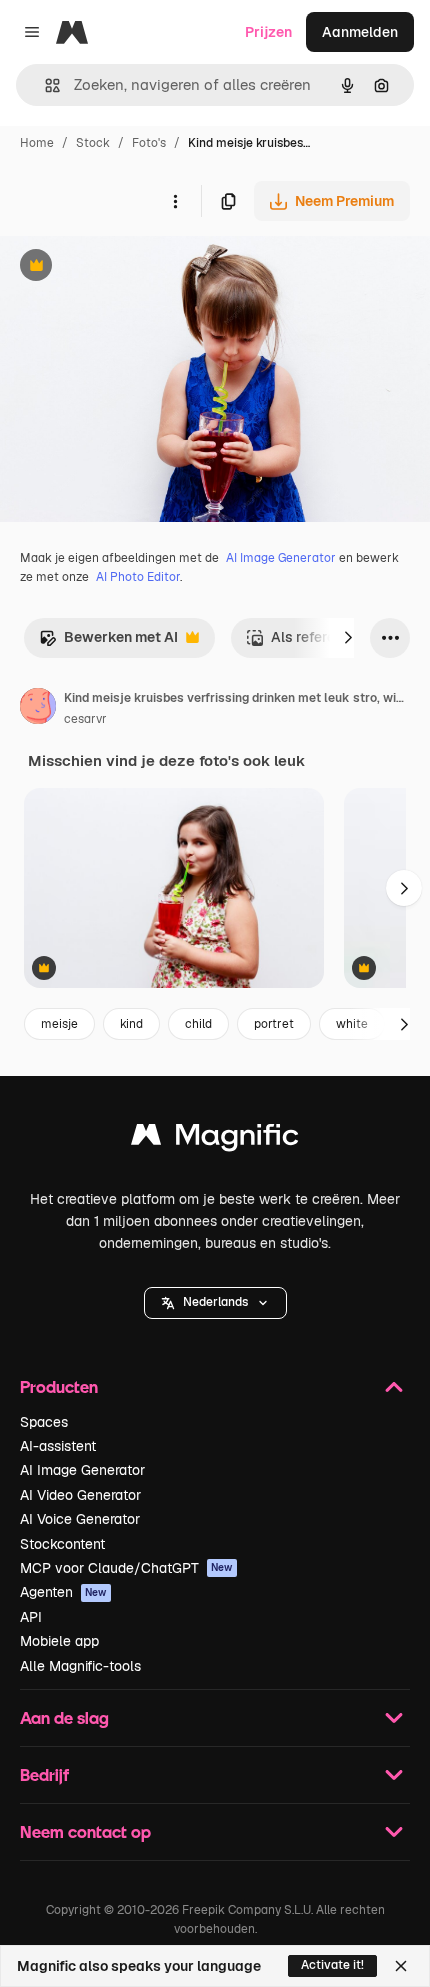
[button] (215, 1303)
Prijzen (268, 32)
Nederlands (215, 1302)
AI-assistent (58, 1446)
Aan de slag (64, 1717)
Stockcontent (62, 1544)
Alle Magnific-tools (80, 1666)
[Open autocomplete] (44, 85)
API (31, 1617)
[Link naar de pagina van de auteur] (38, 709)
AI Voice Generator (80, 1519)
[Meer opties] (175, 201)
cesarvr (85, 719)
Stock (93, 143)
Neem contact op (85, 1831)
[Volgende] (348, 638)
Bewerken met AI (108, 642)
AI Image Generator (281, 558)
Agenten (63, 1592)
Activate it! (332, 1965)
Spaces (44, 1422)
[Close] (401, 1966)
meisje (59, 1024)
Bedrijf (44, 1774)
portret (274, 1024)
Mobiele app (59, 1641)
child (198, 1024)
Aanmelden (360, 32)
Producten (59, 1386)
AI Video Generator (80, 1495)
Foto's (149, 143)
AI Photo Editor (138, 577)
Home (37, 143)
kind (131, 1024)
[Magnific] (215, 1139)
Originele (131, 267)
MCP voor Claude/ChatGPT (126, 1568)
